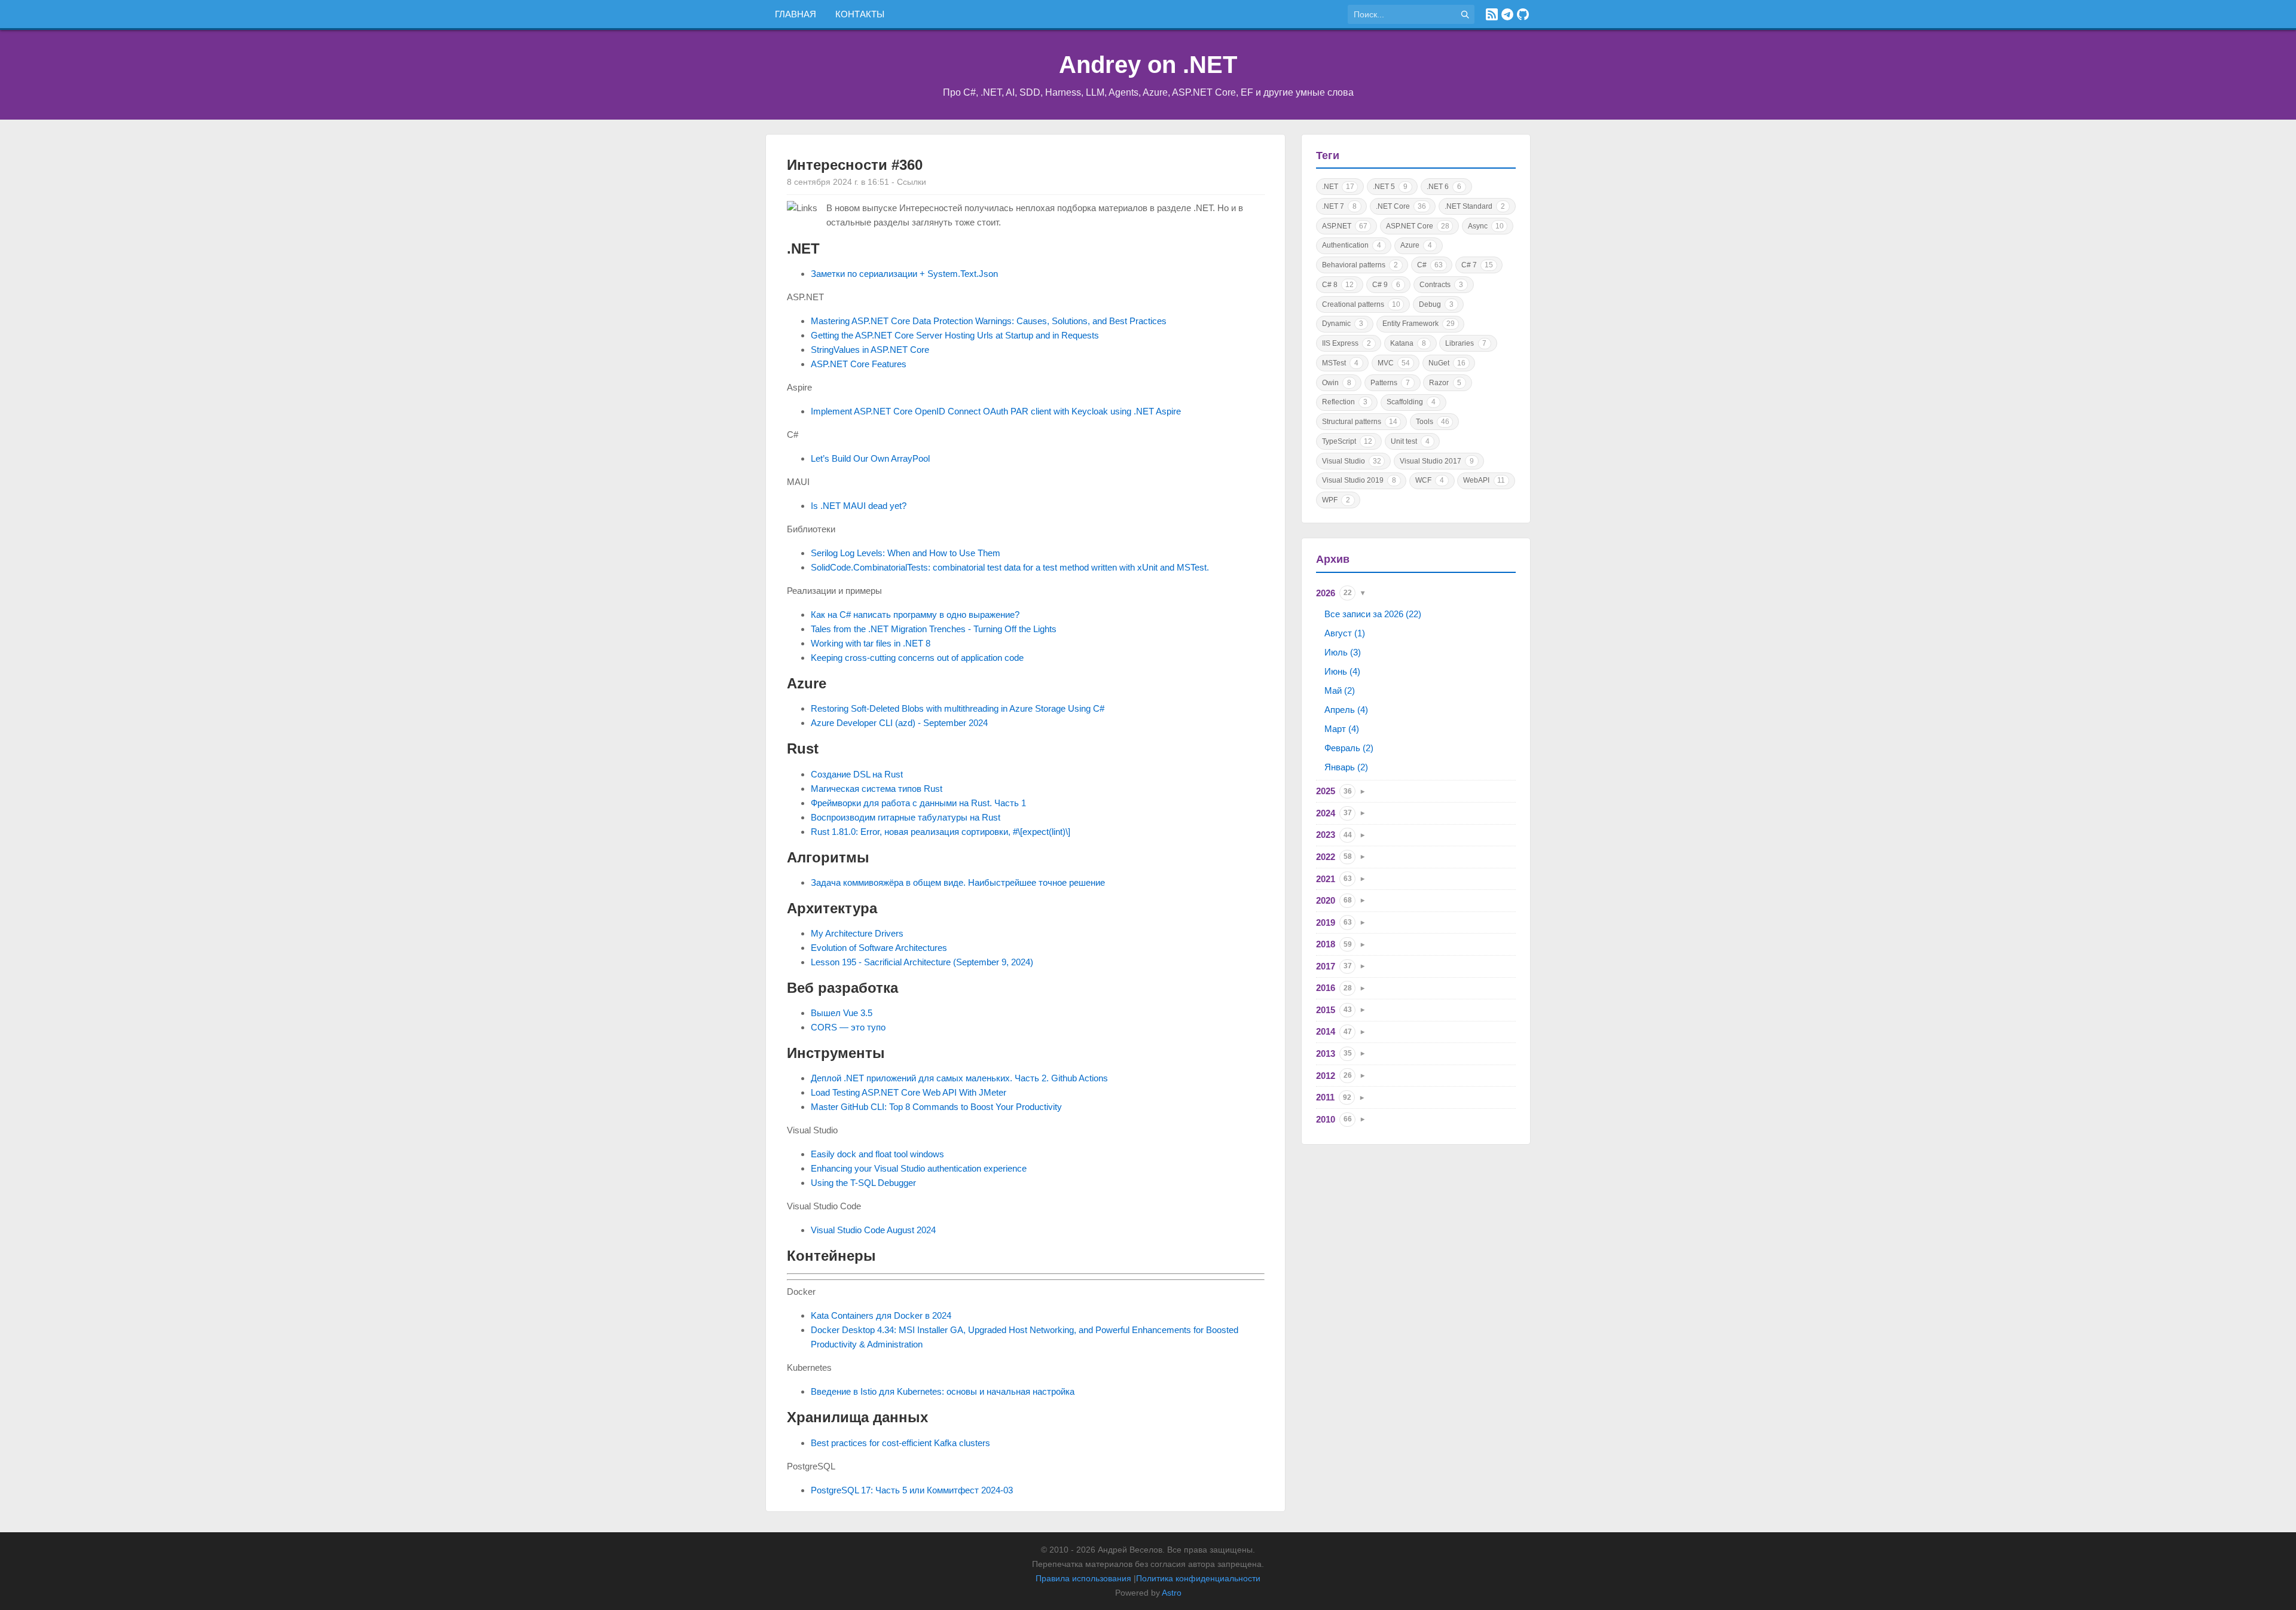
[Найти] (1465, 14)
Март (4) (1342, 729)
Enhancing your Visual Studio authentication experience (919, 1168)
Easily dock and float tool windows (877, 1154)
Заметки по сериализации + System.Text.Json (904, 274)
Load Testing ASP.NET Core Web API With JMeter (909, 1092)
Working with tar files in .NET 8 (871, 643)
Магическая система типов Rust (877, 789)
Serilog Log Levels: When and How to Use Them (906, 553)
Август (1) (1345, 633)
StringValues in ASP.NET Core (870, 350)
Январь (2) (1346, 767)
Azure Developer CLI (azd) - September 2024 (899, 723)
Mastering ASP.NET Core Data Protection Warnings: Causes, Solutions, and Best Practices (989, 321)
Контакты (860, 14)
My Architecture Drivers (857, 933)
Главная (796, 14)
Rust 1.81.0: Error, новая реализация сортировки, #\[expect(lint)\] (941, 832)
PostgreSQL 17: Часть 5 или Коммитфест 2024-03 (912, 1490)
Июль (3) (1343, 652)
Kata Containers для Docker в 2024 (881, 1315)
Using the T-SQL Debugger (863, 1183)
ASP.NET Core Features (859, 364)
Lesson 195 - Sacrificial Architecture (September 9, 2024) (922, 962)
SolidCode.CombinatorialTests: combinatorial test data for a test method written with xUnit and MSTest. (1010, 567)
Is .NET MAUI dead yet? (859, 506)
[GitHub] (1523, 14)
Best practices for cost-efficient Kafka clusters (900, 1443)
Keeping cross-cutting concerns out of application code (917, 658)
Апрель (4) (1346, 710)
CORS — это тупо (848, 1027)
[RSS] (1492, 14)
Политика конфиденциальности (1198, 1578)
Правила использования (1083, 1578)
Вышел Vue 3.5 (842, 1013)
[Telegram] (1507, 14)
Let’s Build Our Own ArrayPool (870, 458)
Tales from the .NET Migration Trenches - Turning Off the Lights (934, 629)
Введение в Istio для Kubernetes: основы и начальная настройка (943, 1391)
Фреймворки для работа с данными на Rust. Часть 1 (918, 803)
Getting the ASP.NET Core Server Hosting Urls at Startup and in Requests (955, 335)
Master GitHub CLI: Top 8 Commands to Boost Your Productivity (936, 1107)
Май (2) (1340, 690)
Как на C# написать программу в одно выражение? (915, 615)
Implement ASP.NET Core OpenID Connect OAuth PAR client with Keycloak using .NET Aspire (996, 411)
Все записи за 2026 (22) (1373, 614)
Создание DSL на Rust (857, 774)
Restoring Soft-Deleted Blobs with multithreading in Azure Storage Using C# (958, 708)
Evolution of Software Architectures (879, 948)
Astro (1172, 1593)
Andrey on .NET (1148, 65)
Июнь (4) (1342, 671)
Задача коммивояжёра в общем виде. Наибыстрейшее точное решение (958, 882)
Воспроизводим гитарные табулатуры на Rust (906, 817)
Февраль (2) (1349, 748)
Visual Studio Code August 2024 (873, 1230)
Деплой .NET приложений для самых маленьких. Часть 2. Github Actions (959, 1078)
